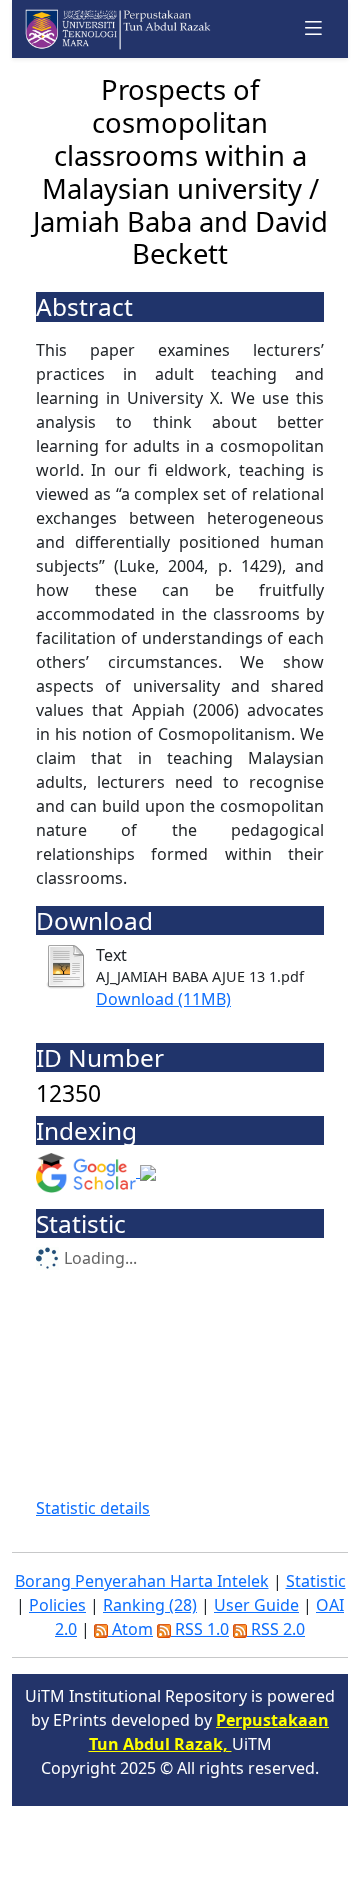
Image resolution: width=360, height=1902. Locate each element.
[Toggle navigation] (314, 28)
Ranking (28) (150, 1605)
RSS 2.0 (276, 1629)
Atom (130, 1629)
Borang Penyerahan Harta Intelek (142, 1581)
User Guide (256, 1605)
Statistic (316, 1581)
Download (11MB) (163, 999)
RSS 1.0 (200, 1629)
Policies (57, 1605)
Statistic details (93, 1508)
